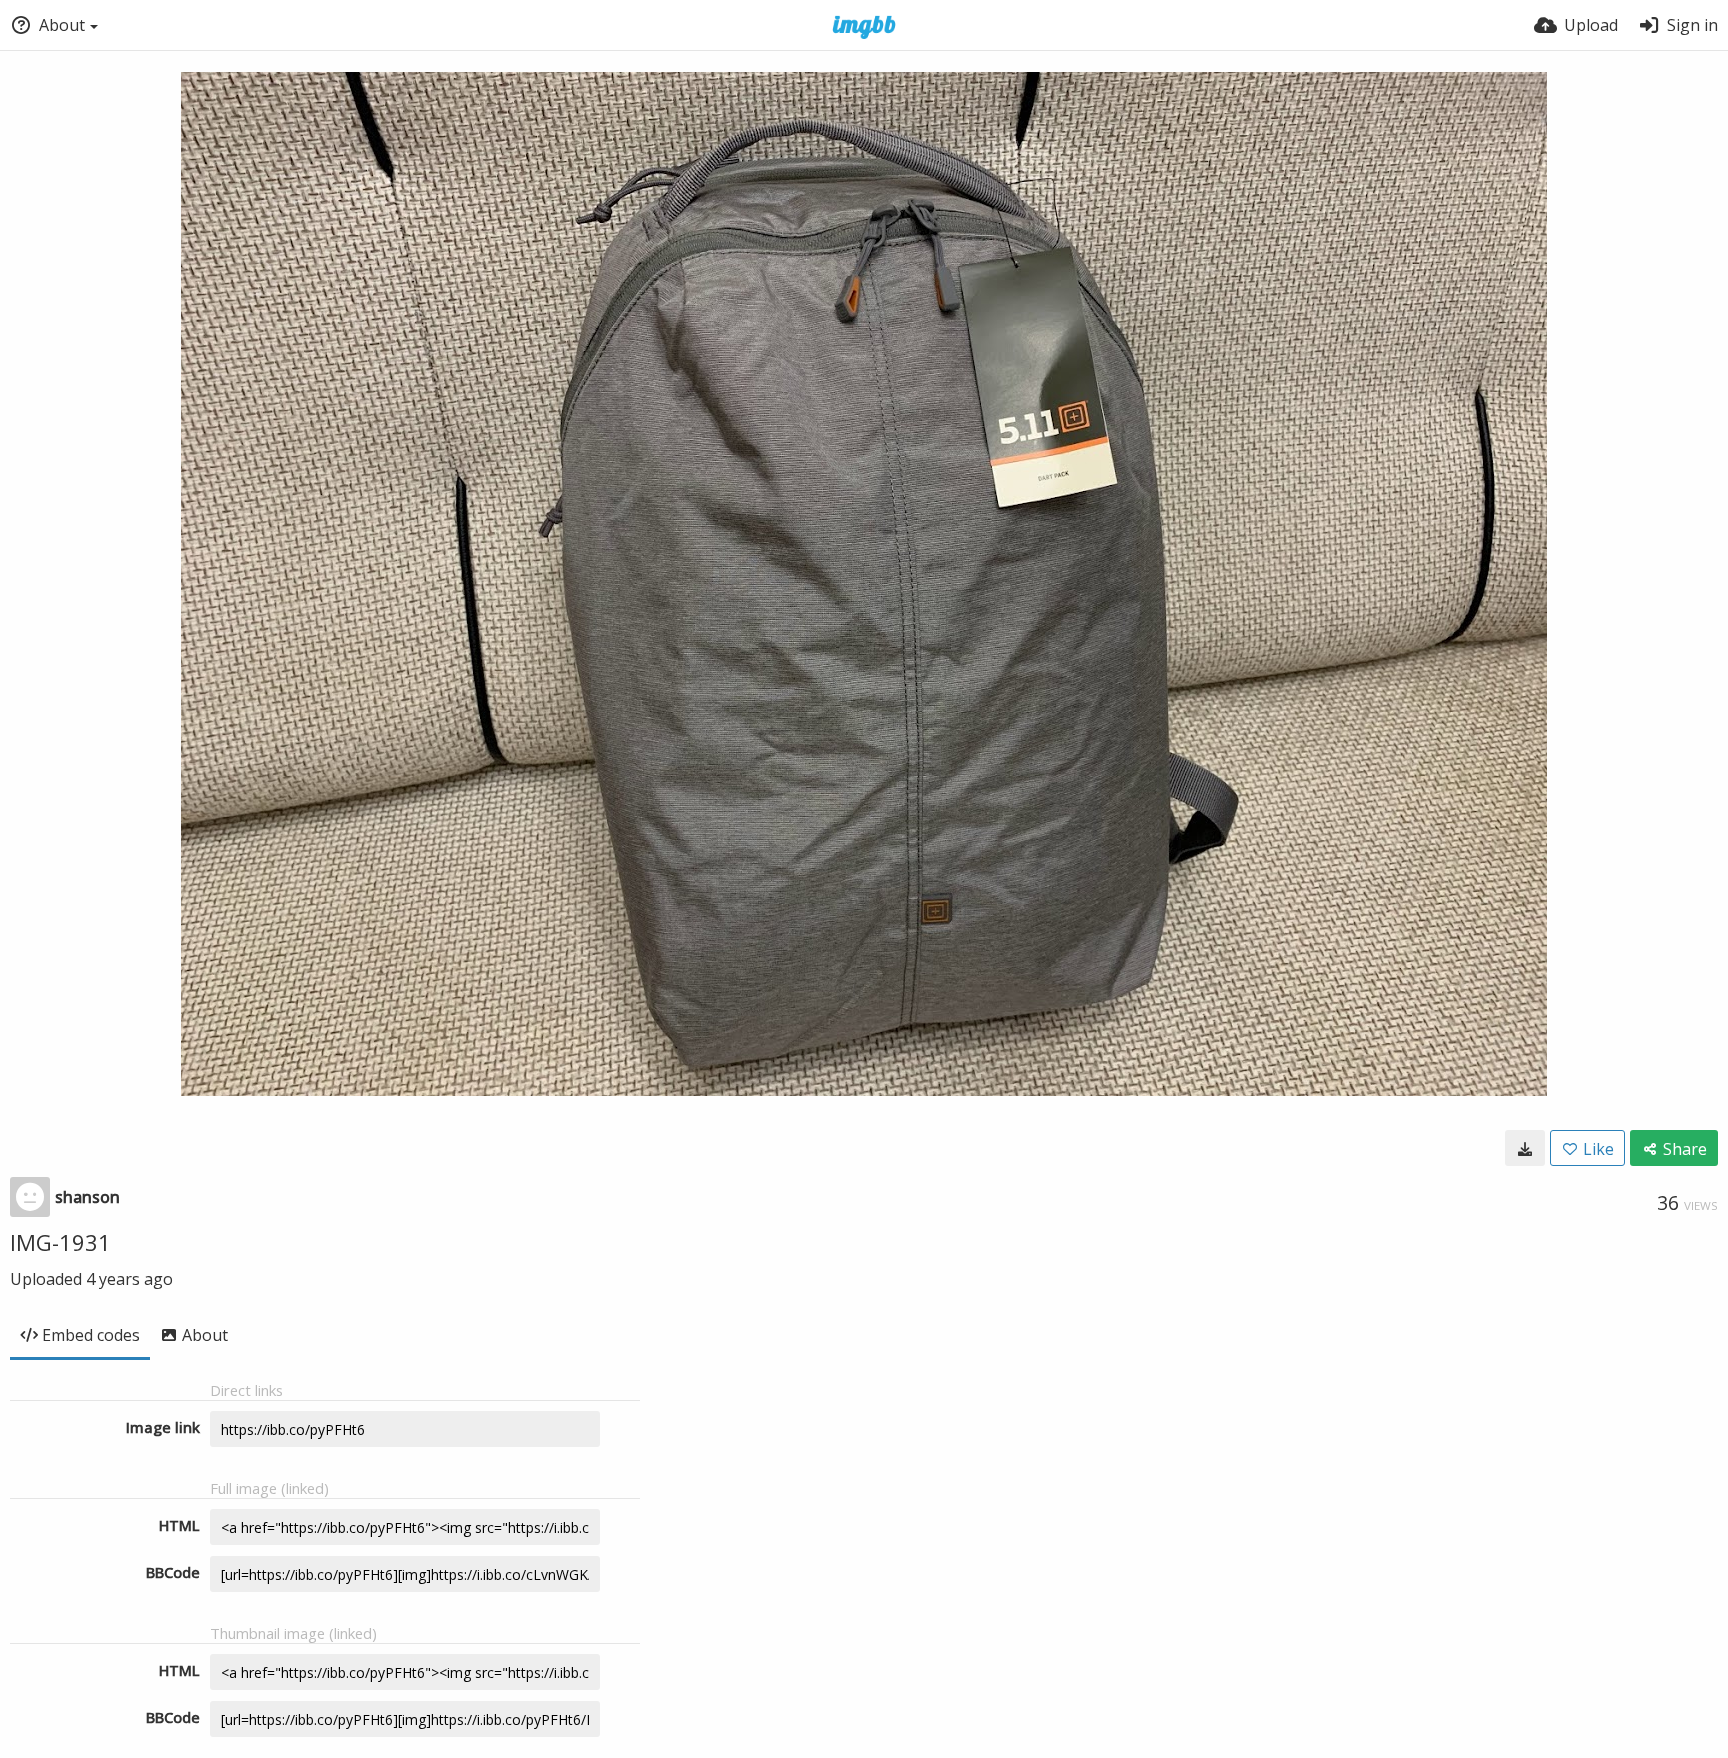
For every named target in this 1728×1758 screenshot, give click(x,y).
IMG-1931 (60, 1242)
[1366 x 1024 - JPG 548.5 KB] (1525, 1148)
